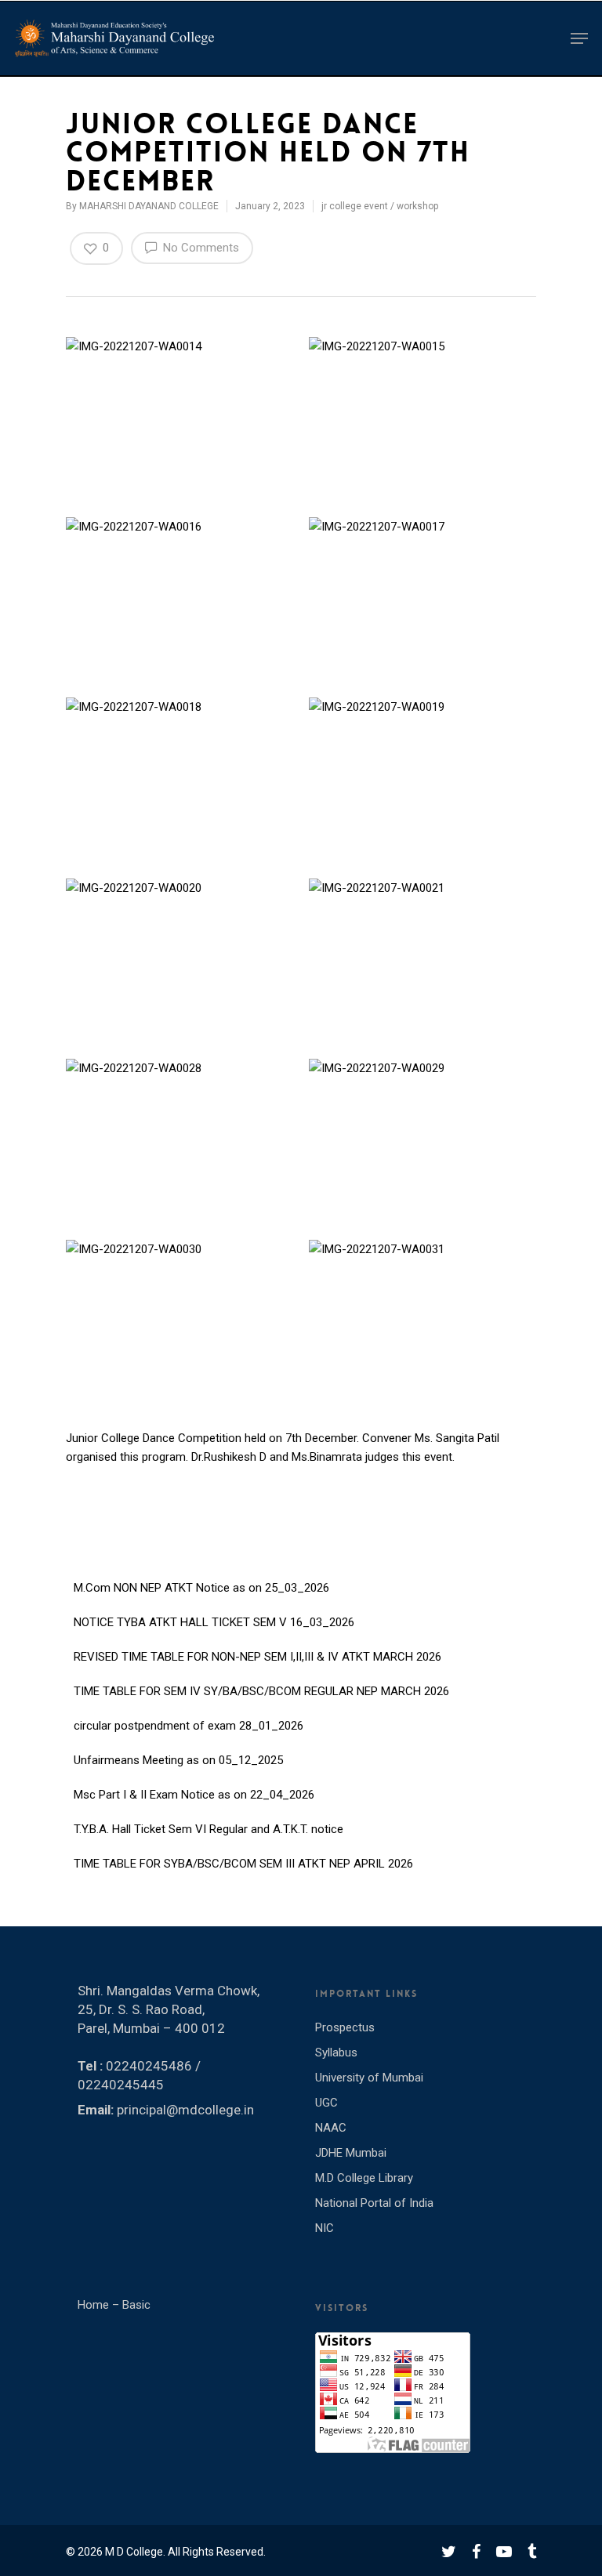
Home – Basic (114, 2305)
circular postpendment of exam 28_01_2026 (189, 1717)
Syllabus (336, 2052)
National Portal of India (374, 2203)
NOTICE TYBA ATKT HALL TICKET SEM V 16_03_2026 (214, 1614)
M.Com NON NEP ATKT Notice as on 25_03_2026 (201, 1579)
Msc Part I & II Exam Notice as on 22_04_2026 (194, 1786)
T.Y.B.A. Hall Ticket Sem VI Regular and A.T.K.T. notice (209, 1821)
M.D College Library (364, 2178)
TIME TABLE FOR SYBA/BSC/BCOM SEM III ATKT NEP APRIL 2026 (243, 1855)
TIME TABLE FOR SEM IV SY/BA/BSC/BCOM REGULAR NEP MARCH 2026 (261, 1683)
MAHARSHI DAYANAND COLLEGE (149, 206)
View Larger (182, 400)
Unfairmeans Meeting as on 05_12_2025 (178, 1752)
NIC (325, 2228)
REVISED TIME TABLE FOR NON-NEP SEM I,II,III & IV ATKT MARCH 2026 (257, 1648)
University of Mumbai (369, 2078)
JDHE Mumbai (351, 2153)
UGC (326, 2103)
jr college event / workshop (380, 206)
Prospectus (345, 2027)
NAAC (331, 2128)
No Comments (199, 248)
